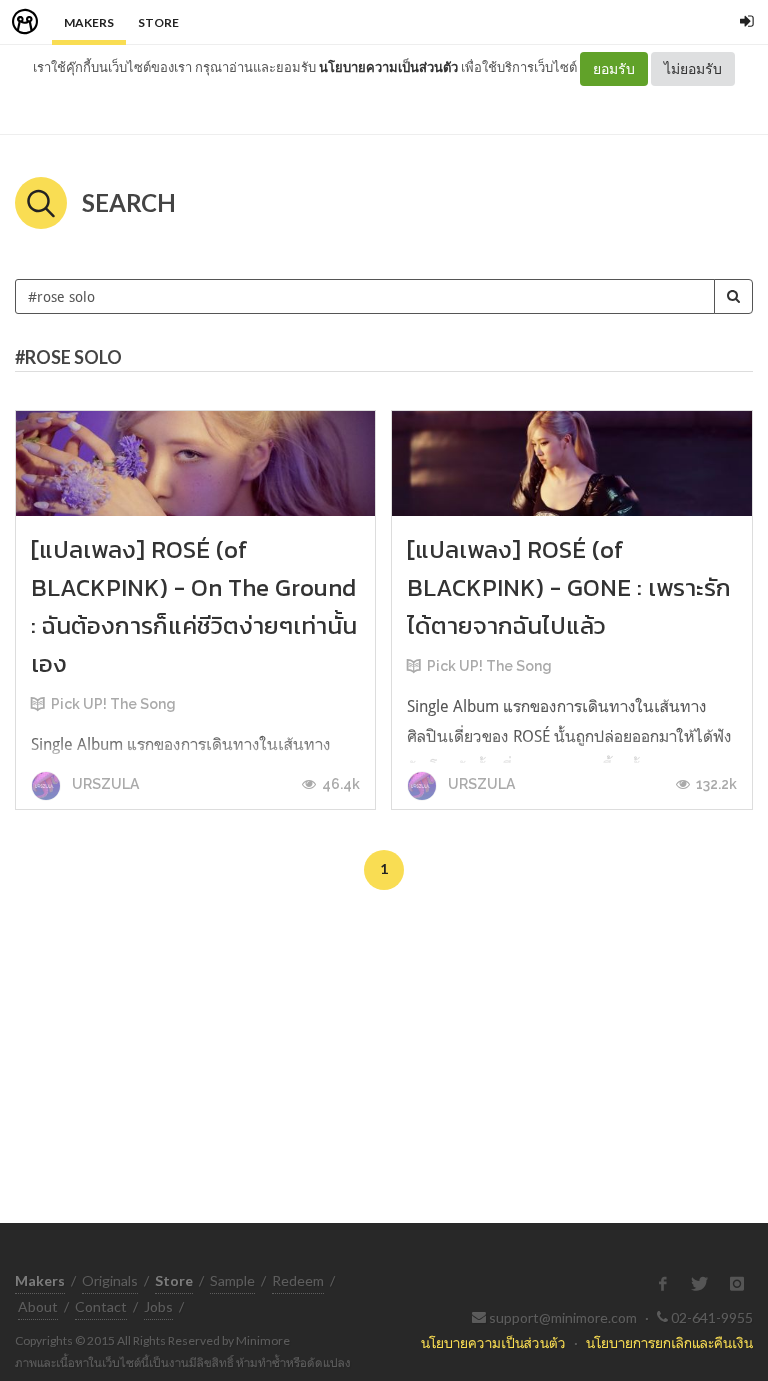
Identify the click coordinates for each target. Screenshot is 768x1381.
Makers (89, 22)
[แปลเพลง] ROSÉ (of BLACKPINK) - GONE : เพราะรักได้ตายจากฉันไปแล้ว (569, 587)
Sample (232, 1280)
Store (158, 22)
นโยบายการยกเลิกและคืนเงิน (669, 1342)
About (38, 1306)
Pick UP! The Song (113, 704)
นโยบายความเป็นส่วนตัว (388, 67)
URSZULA (104, 784)
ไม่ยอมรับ (693, 68)
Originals (110, 1280)
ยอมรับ (614, 68)
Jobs (158, 1306)
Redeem (298, 1280)
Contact (101, 1306)
